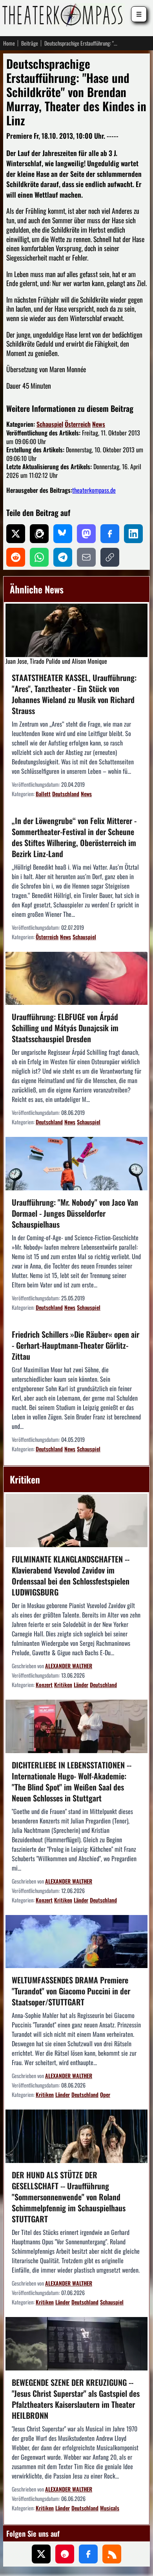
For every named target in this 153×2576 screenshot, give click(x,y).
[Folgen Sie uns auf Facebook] (88, 2554)
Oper (105, 2094)
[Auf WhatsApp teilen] (39, 557)
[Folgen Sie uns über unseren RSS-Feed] (112, 2554)
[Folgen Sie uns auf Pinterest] (65, 2554)
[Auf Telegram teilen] (63, 557)
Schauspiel (50, 424)
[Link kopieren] (110, 557)
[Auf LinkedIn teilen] (133, 534)
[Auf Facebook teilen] (110, 534)
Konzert (44, 1685)
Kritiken (63, 1685)
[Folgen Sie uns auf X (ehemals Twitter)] (41, 2554)
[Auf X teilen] (16, 534)
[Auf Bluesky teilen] (63, 534)
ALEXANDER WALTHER (69, 1666)
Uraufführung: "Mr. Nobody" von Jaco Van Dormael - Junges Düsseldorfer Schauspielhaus (75, 1213)
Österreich (78, 424)
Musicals (110, 2508)
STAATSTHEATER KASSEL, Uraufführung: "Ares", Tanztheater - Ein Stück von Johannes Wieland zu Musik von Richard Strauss (74, 694)
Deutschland (66, 794)
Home (9, 43)
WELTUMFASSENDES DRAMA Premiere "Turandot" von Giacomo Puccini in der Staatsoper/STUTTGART (71, 1991)
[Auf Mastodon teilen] (86, 534)
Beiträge (30, 43)
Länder (81, 1685)
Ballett (43, 794)
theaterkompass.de (94, 490)
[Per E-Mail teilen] (86, 557)
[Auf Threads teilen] (39, 534)
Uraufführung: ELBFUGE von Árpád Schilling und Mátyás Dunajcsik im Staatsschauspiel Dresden (65, 1028)
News (99, 424)
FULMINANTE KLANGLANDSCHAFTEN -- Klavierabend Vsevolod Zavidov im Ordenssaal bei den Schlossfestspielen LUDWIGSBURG (71, 1575)
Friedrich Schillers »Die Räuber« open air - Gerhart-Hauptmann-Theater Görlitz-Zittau (76, 1345)
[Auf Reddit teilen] (16, 557)
